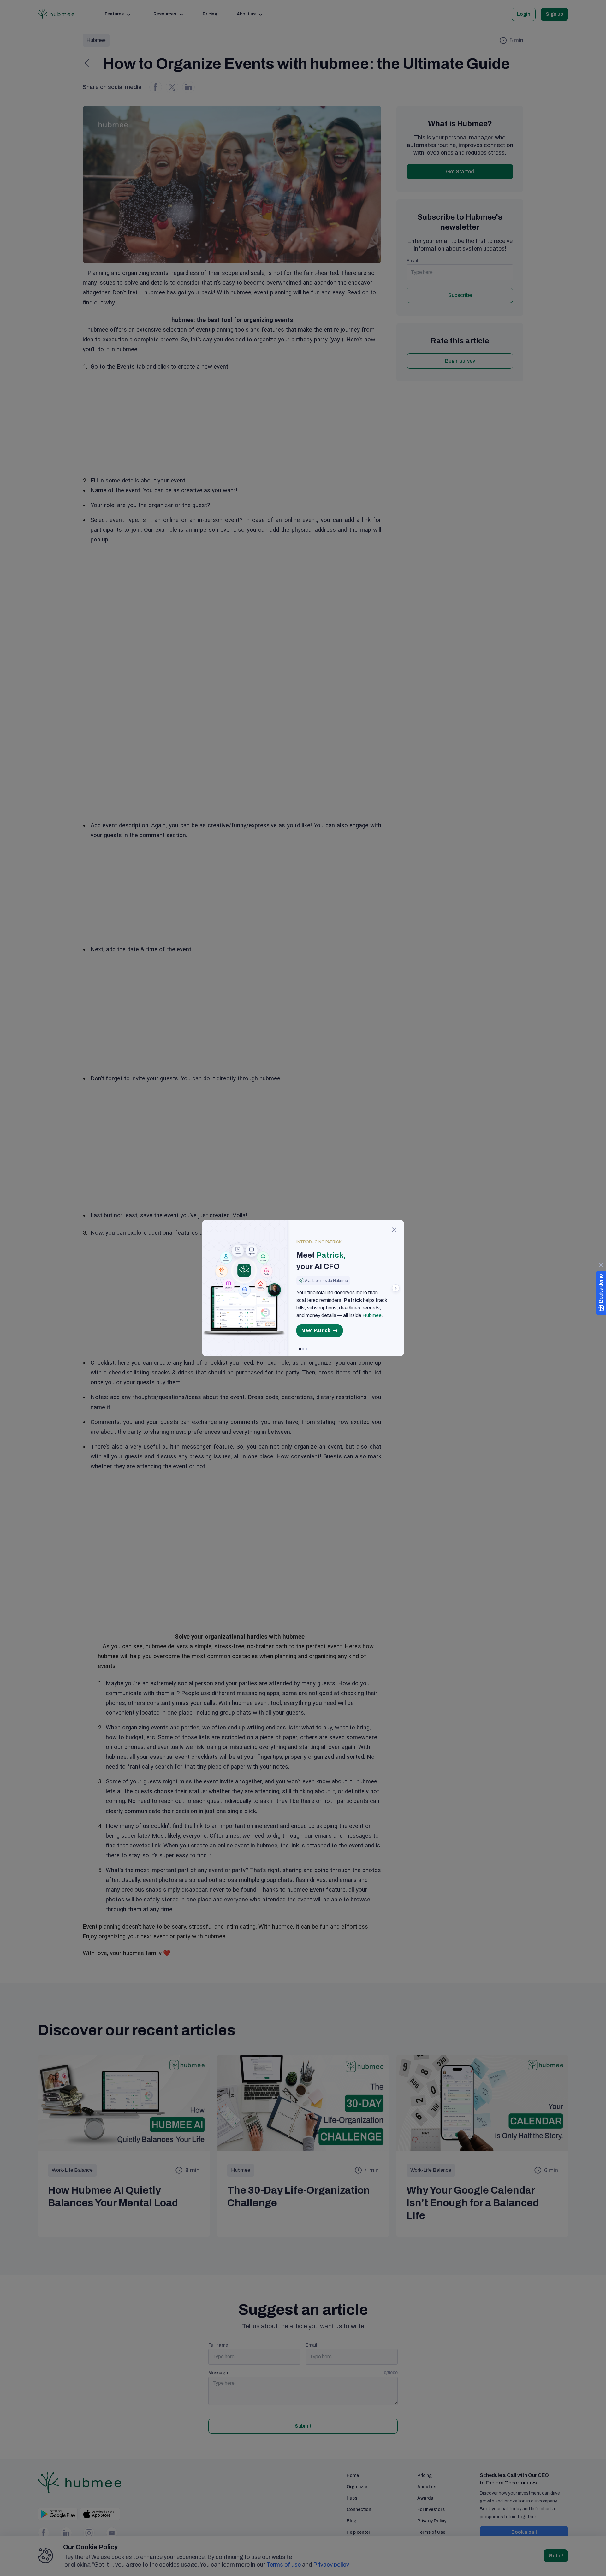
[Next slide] (396, 1288)
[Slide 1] (300, 1349)
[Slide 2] (303, 1349)
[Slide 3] (306, 1349)
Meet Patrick (316, 1330)
